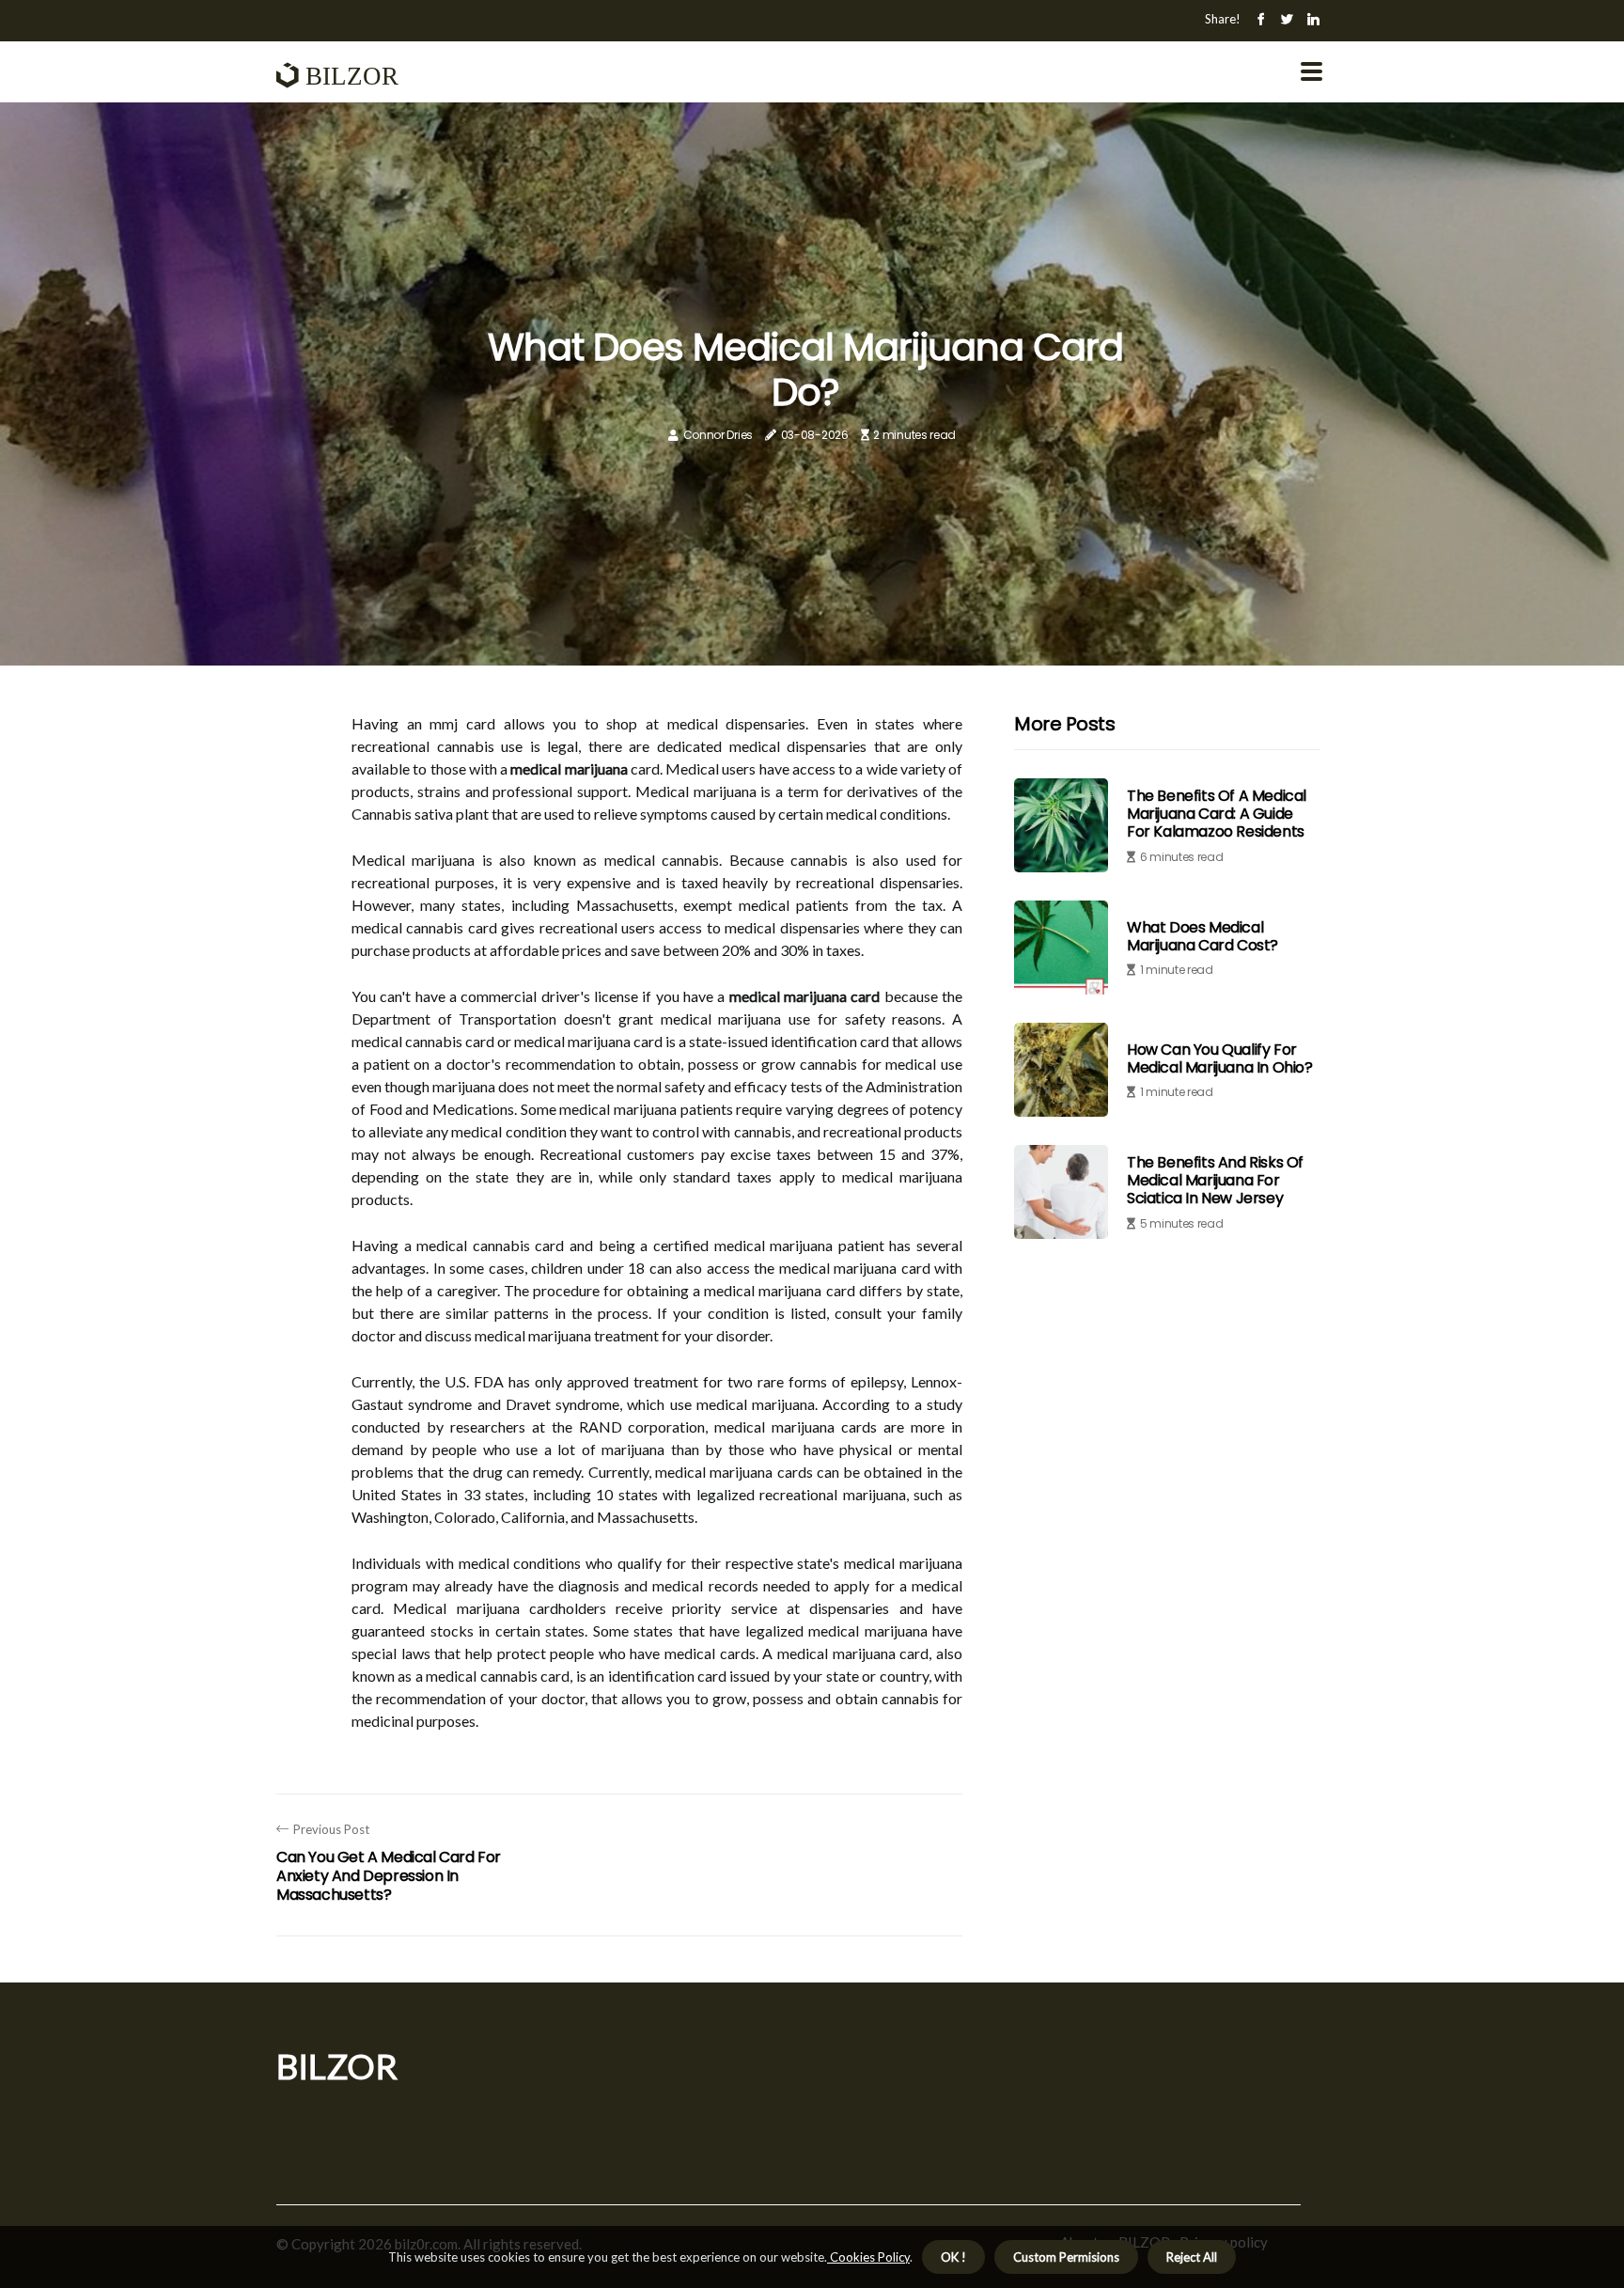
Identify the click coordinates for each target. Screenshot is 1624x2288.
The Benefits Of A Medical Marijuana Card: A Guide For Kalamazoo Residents (1217, 814)
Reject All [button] (1192, 2257)
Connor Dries (718, 435)
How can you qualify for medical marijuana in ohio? (1220, 1058)
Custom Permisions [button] (1066, 2257)
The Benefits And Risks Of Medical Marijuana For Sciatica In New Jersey (1215, 1180)
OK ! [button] (953, 2257)
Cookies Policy (868, 2257)
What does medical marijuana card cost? (1202, 936)
